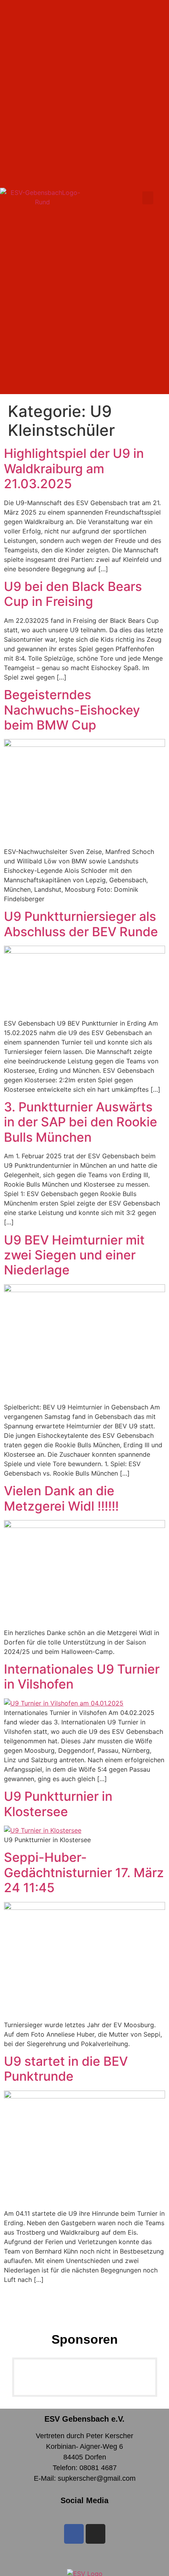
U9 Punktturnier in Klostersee (58, 1804)
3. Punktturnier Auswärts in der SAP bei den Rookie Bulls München (81, 1122)
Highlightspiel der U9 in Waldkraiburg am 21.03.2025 (74, 469)
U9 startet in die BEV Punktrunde (66, 2069)
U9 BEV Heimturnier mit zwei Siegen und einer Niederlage (74, 1255)
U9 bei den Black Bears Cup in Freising (73, 594)
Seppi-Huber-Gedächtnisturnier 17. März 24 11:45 (84, 1872)
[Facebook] (74, 2534)
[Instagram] (96, 2534)
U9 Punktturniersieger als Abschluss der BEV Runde (81, 924)
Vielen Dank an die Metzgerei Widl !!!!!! (61, 1498)
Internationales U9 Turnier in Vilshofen (82, 1677)
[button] (148, 198)
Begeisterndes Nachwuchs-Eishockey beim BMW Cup (72, 710)
